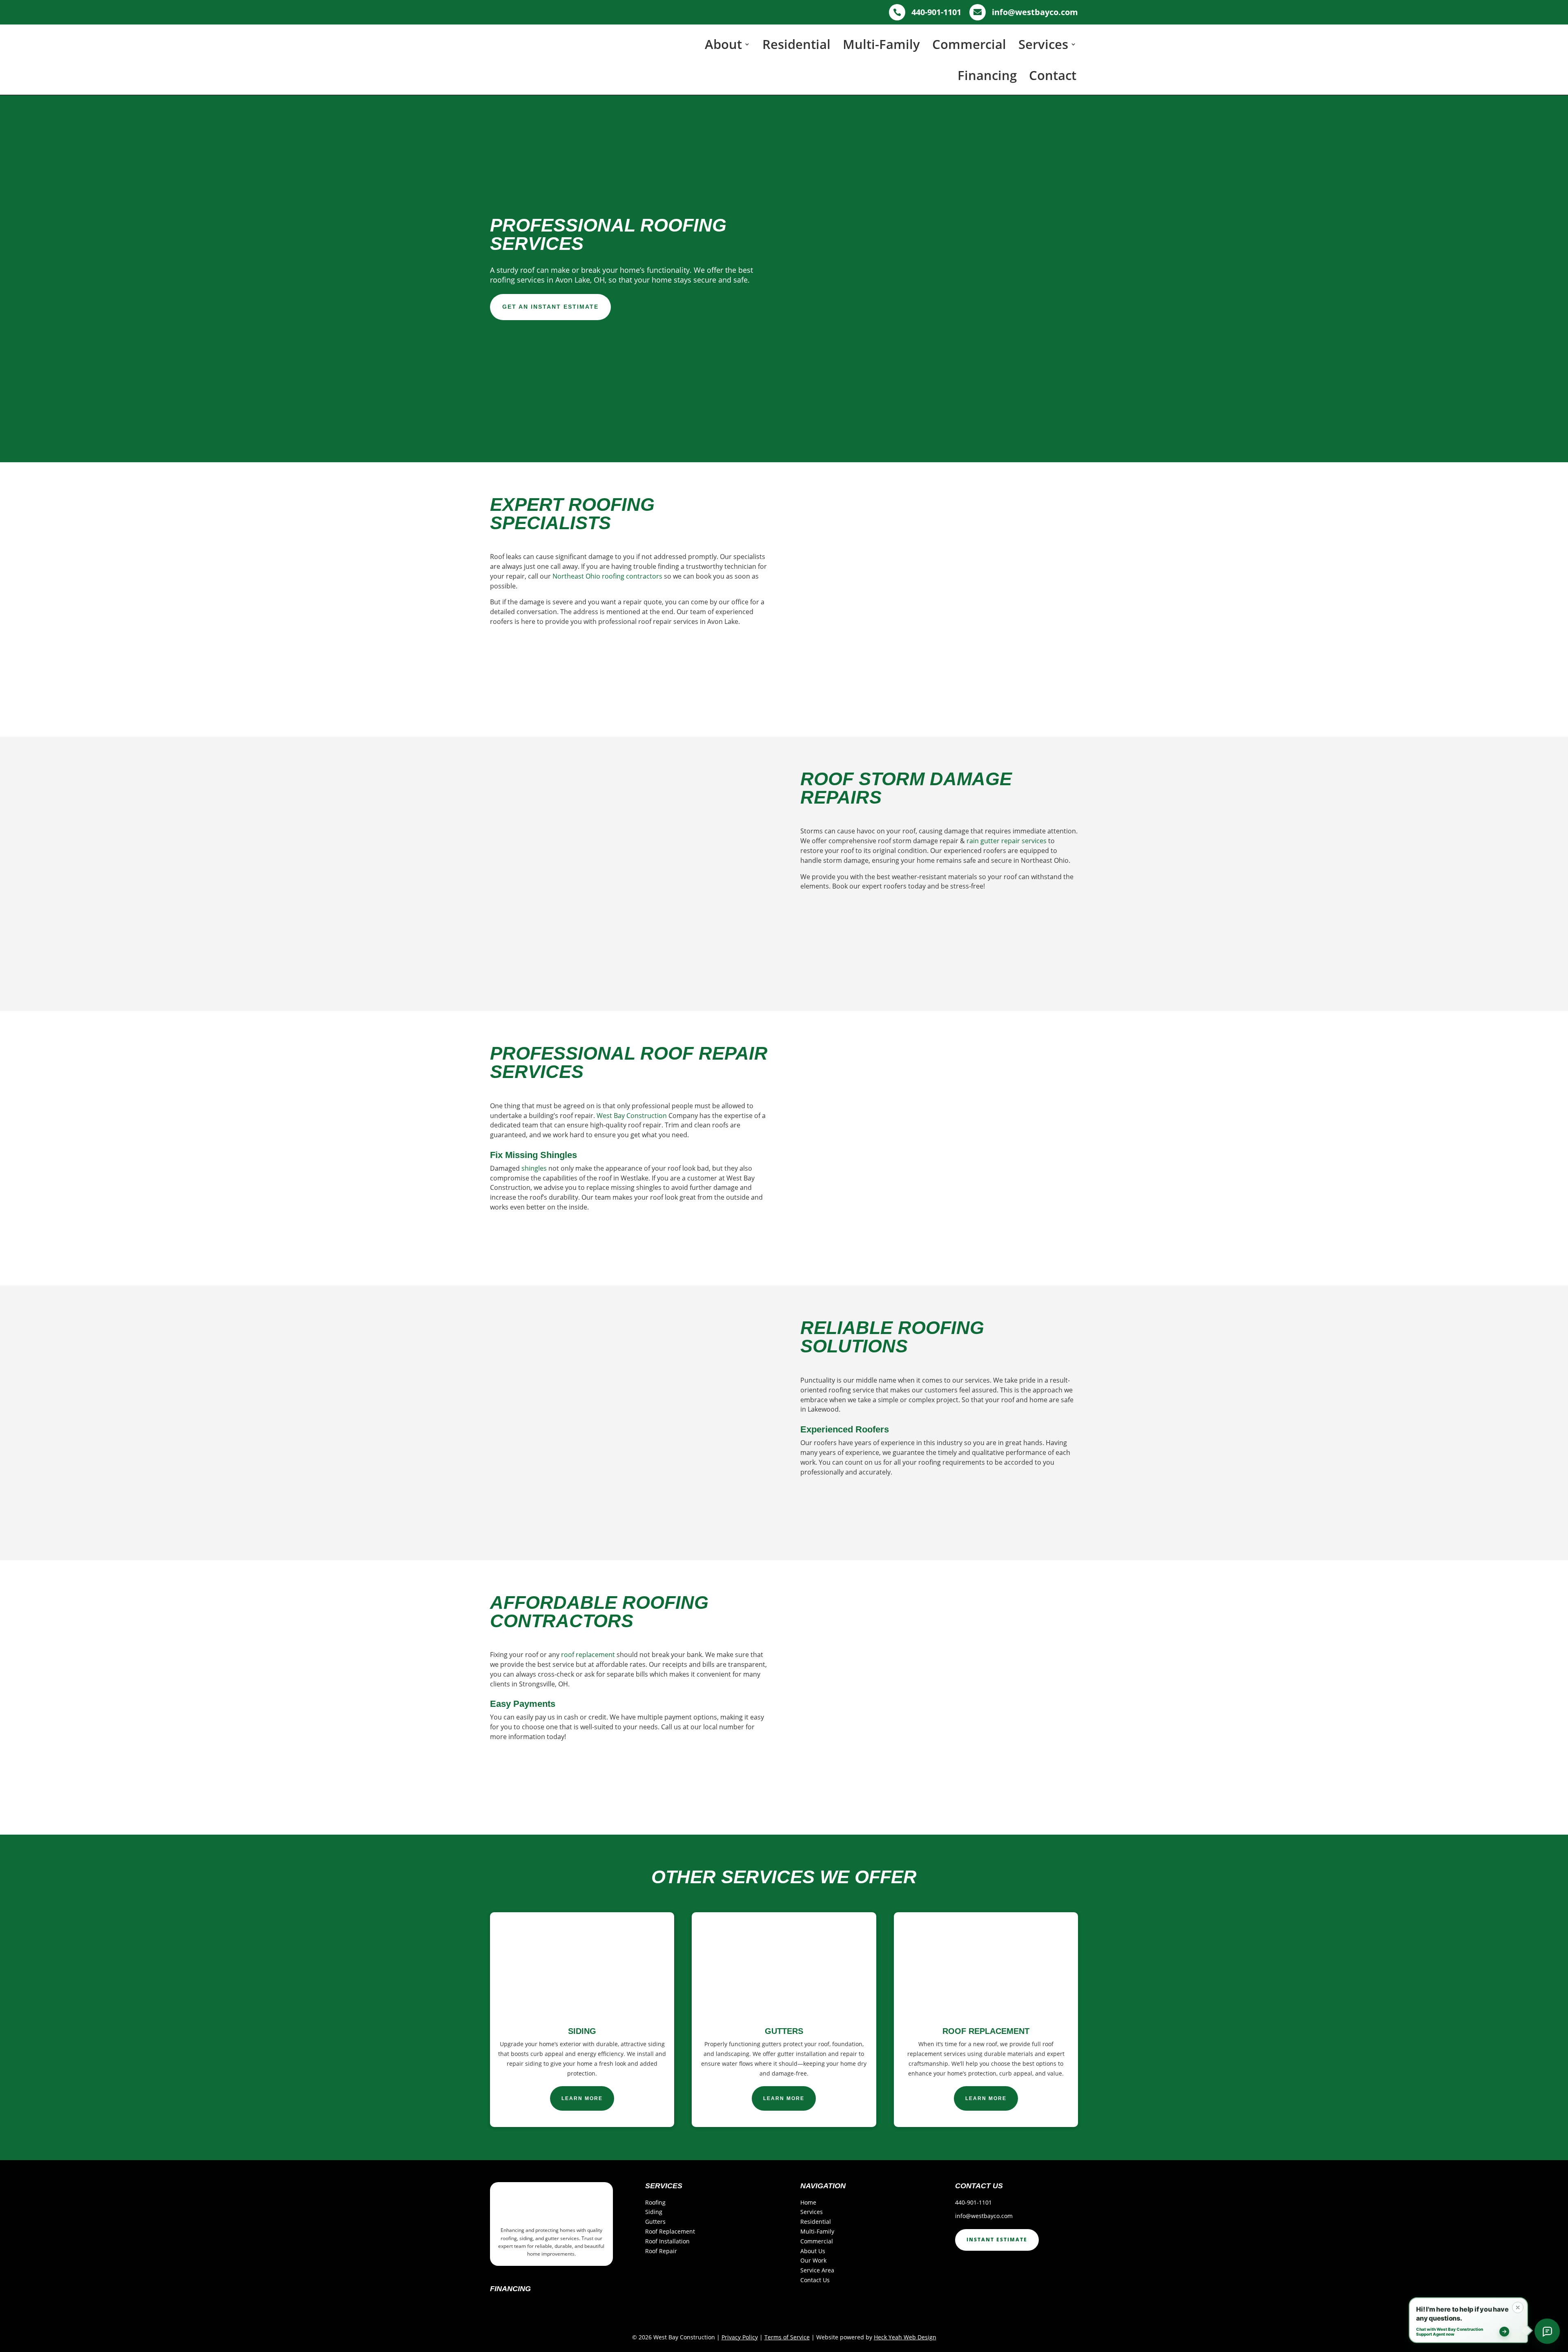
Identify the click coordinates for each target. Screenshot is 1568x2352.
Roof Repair (661, 2251)
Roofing (655, 2202)
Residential (796, 44)
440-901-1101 (973, 2202)
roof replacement (588, 1655)
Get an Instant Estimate (550, 307)
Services (1043, 44)
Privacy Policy (740, 2337)
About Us (813, 2251)
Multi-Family (881, 44)
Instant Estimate (997, 2240)
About (723, 44)
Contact (1053, 75)
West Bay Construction (632, 1116)
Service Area (817, 2270)
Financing (987, 75)
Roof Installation (667, 2241)
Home (808, 2202)
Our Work (813, 2260)
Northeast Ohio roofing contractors (607, 576)
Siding (654, 2212)
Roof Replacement (670, 2231)
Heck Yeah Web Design (905, 2337)
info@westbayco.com (984, 2216)
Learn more (582, 2098)
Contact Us (815, 2280)
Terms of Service (787, 2337)
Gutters (655, 2222)
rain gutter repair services (1007, 841)
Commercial (969, 44)
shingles (534, 1168)
